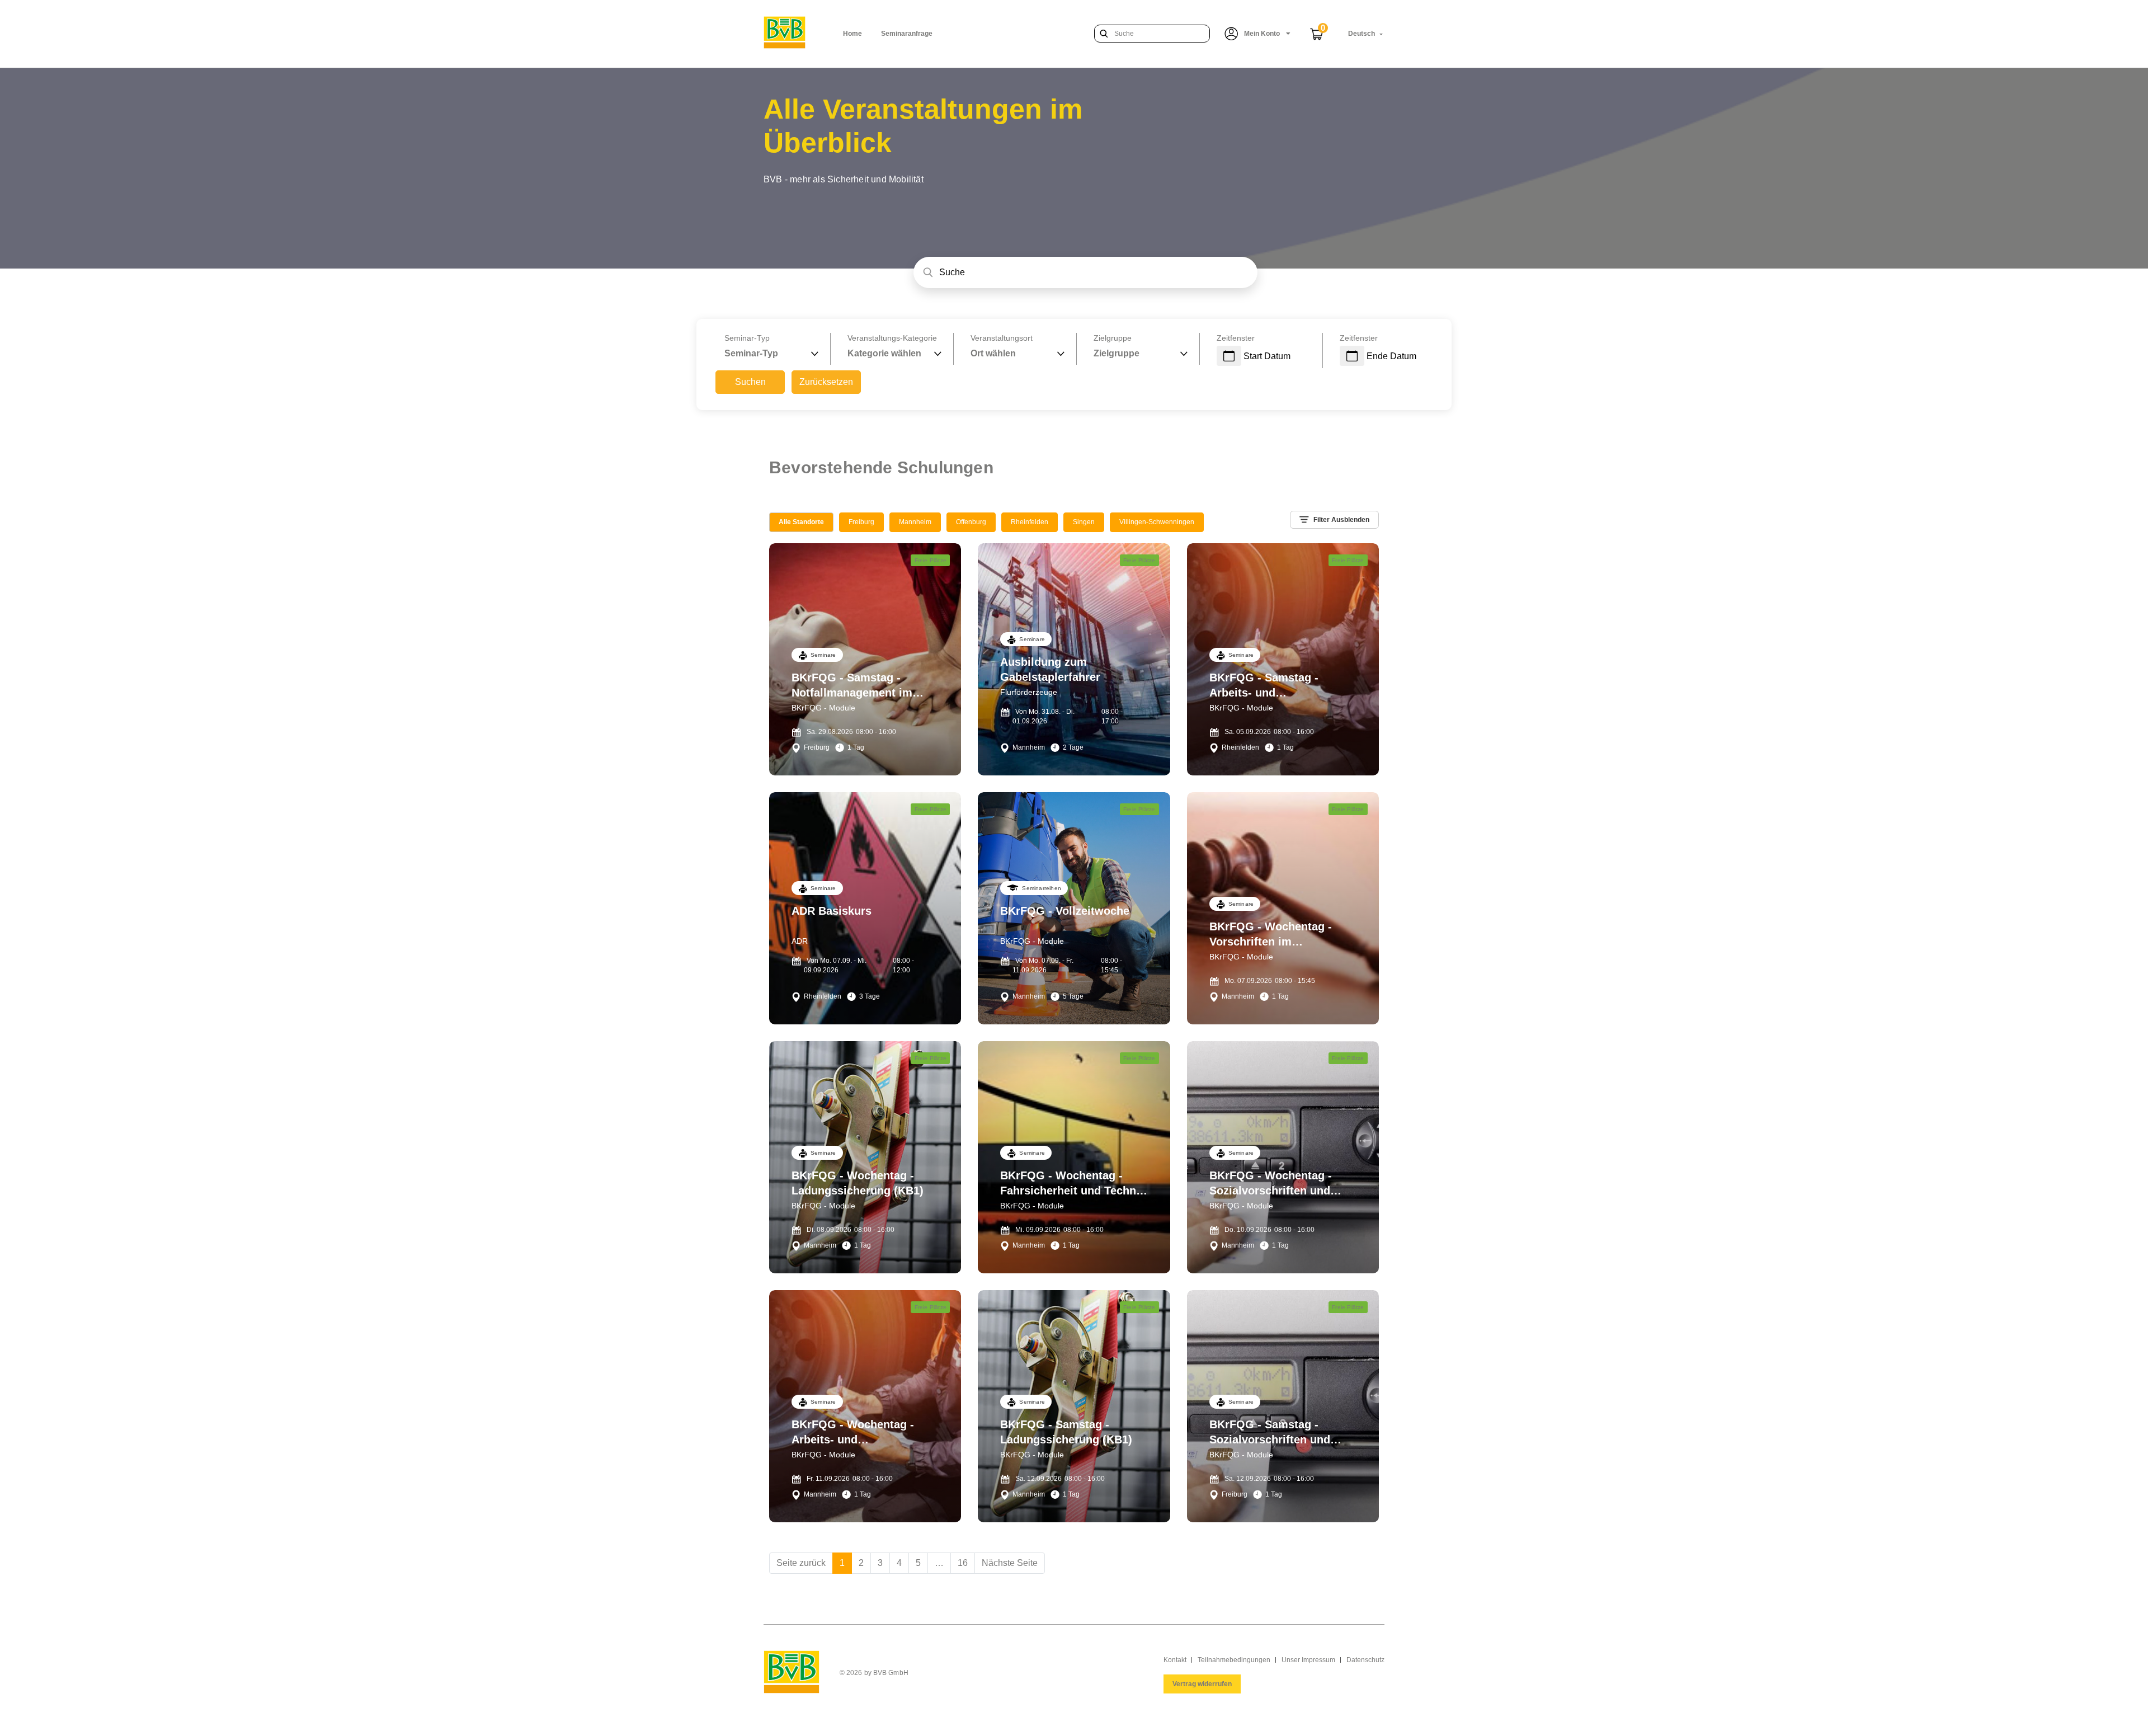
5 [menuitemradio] (918, 1563)
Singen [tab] (1084, 522)
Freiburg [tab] (861, 522)
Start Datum (1267, 356)
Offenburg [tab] (971, 522)
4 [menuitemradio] (899, 1563)
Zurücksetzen (826, 382)
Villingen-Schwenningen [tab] (1157, 522)
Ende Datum (1391, 356)
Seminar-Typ (747, 338)
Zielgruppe (1113, 338)
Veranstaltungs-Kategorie (892, 338)
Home (852, 34)
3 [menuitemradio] (880, 1563)
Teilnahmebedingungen (1234, 1660)
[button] (1257, 34)
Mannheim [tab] (915, 522)
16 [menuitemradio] (963, 1563)
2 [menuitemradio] (861, 1563)
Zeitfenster (1236, 338)
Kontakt (1175, 1660)
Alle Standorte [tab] (801, 522)
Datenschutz (1365, 1660)
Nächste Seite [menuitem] (1010, 1563)
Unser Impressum (1308, 1660)
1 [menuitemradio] (842, 1563)
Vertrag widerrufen (1202, 1684)
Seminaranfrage (907, 34)
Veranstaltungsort (1002, 338)
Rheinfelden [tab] (1030, 522)
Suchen (750, 382)
